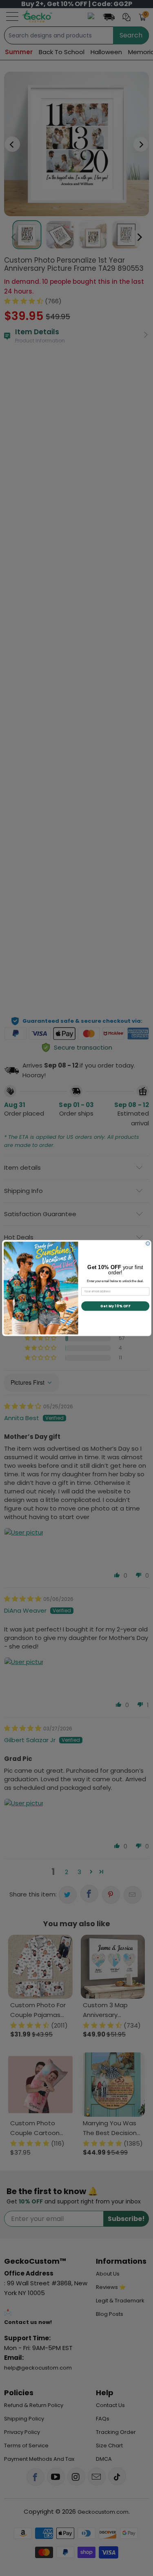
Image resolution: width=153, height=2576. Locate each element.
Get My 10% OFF (115, 1306)
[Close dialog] (147, 1243)
